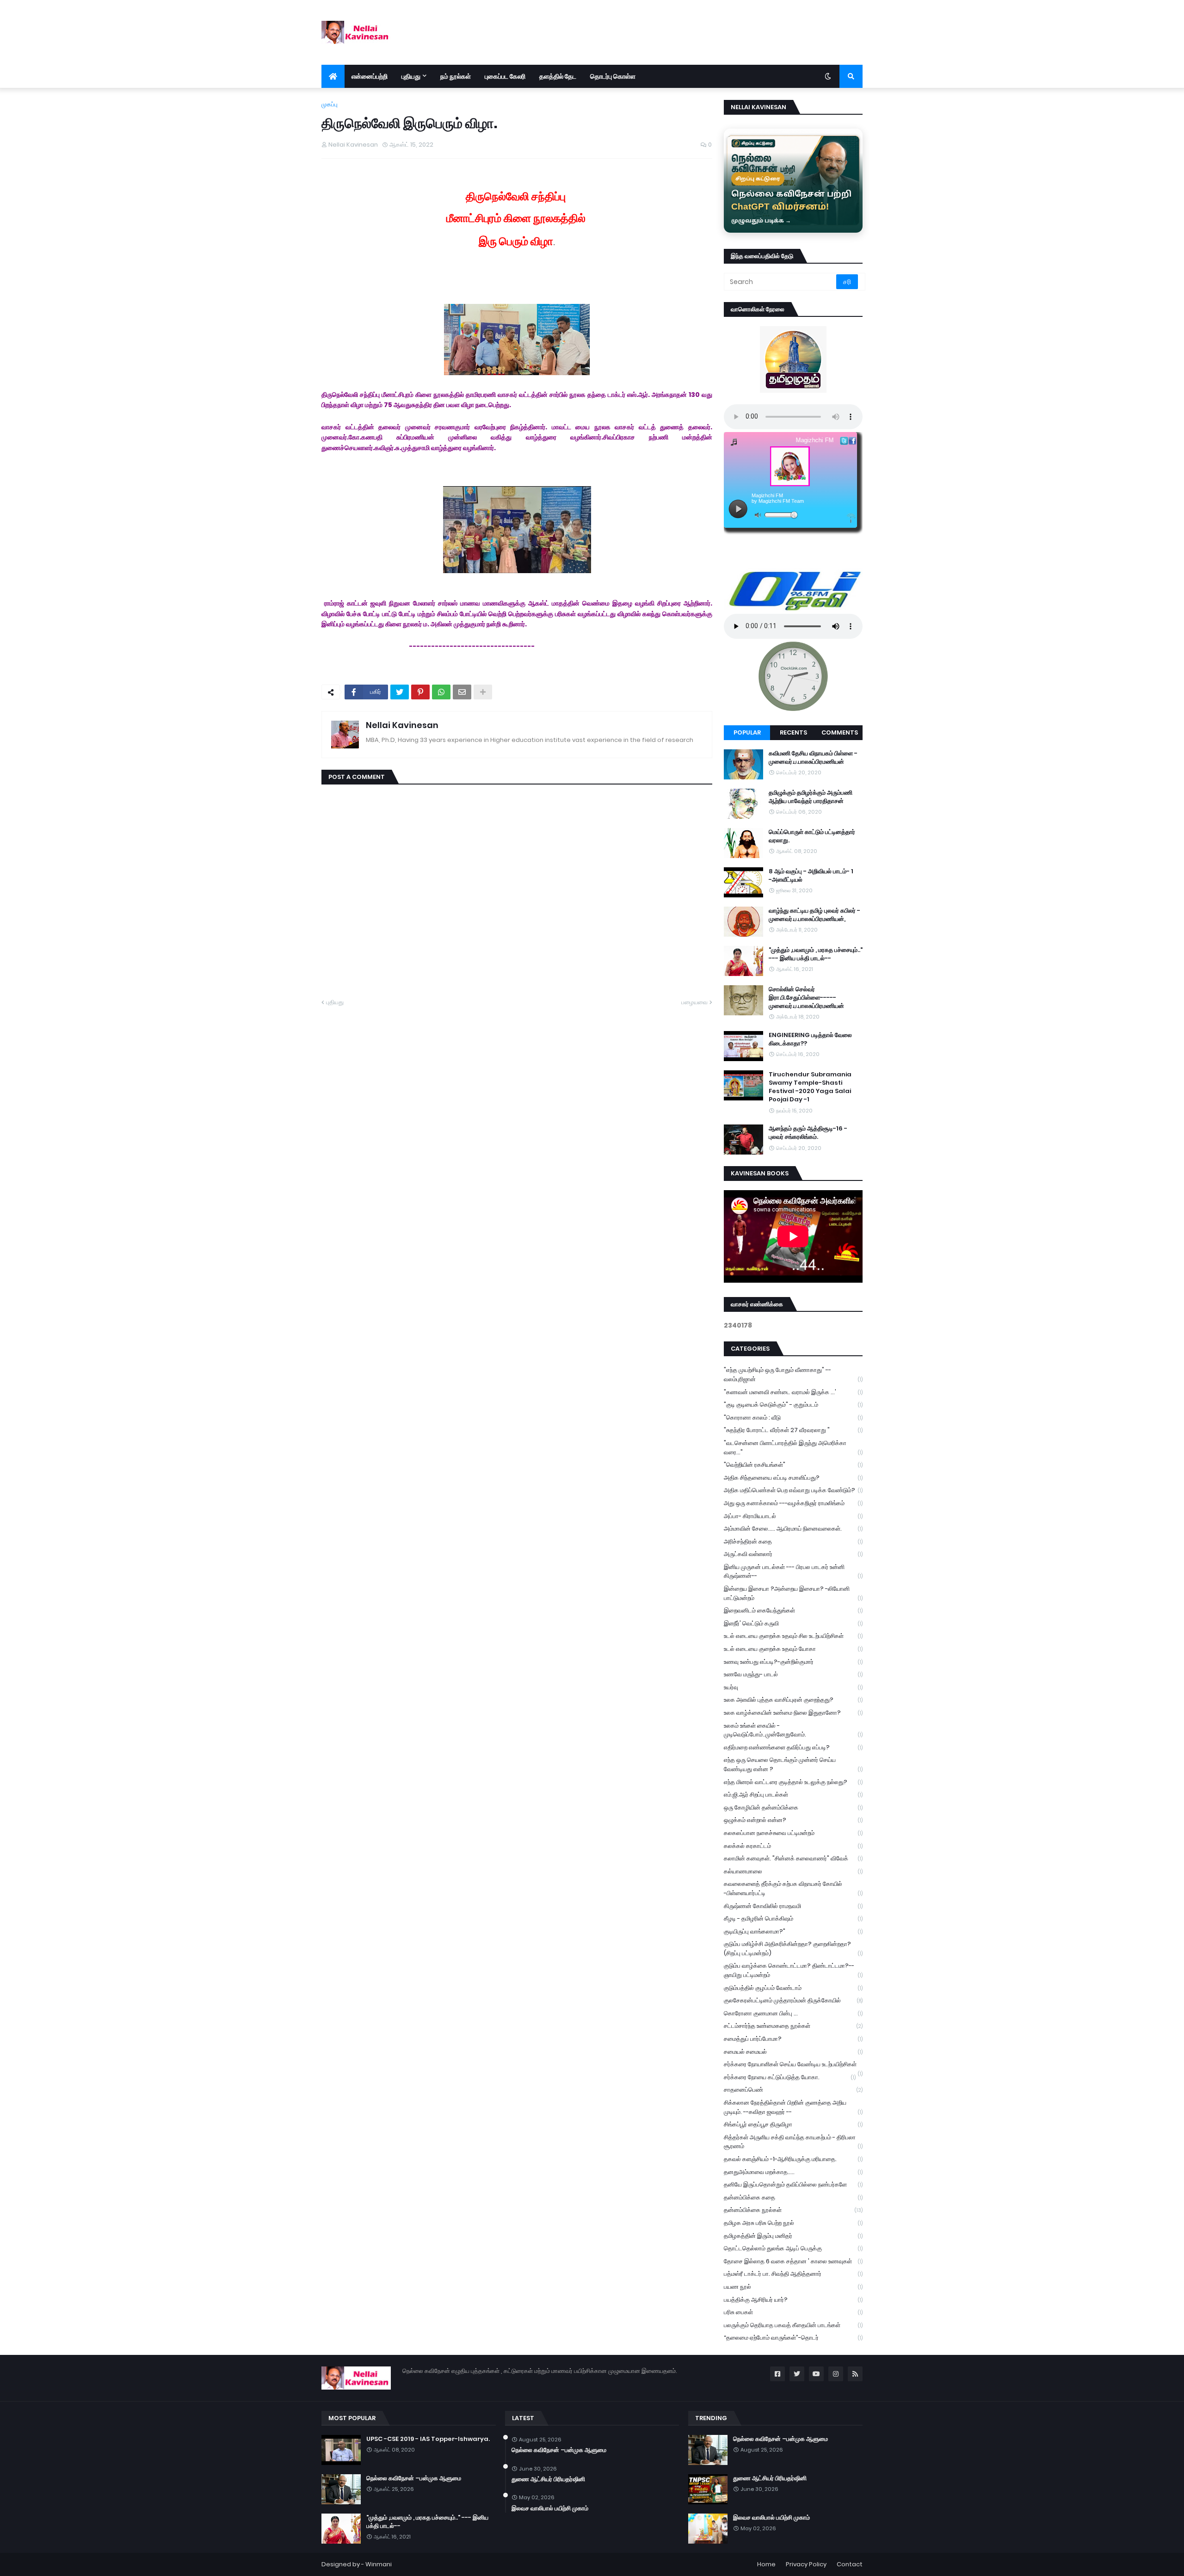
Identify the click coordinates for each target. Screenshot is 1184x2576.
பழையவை (694, 1002)
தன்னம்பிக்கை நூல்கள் (793, 2210)
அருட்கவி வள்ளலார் (793, 1554)
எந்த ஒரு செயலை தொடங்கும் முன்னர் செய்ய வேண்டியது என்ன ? (793, 1764)
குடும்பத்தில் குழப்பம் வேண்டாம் (793, 1988)
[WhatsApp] (441, 692)
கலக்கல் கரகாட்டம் (793, 1846)
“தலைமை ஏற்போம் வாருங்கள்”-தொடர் (793, 2338)
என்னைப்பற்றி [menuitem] (370, 76)
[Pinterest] (420, 692)
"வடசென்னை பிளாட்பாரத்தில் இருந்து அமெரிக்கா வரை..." (793, 1448)
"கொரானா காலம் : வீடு (793, 1418)
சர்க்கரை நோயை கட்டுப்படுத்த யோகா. (790, 2077)
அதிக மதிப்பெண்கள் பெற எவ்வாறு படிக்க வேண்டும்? (793, 1490)
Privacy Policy (806, 2564)
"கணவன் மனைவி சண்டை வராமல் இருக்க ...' (793, 1392)
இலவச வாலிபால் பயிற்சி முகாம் (550, 2508)
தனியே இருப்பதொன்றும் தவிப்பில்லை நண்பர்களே (793, 2184)
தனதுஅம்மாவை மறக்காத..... (793, 2172)
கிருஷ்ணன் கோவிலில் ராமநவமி (793, 1906)
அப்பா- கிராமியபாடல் (793, 1516)
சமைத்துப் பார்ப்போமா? (793, 2039)
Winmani (379, 2564)
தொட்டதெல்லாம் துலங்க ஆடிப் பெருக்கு (793, 2248)
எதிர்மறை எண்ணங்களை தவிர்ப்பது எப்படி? (793, 1747)
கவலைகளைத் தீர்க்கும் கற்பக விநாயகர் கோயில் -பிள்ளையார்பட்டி (793, 1888)
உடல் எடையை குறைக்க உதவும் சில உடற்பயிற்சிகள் (793, 1636)
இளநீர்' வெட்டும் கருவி (793, 1623)
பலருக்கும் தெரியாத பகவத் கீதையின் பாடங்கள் (793, 2325)
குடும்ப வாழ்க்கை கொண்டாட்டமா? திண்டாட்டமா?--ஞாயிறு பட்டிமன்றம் (793, 1970)
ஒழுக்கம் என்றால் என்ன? (793, 1820)
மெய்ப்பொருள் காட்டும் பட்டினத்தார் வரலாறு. (812, 836)
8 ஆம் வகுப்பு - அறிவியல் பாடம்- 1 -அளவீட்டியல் (811, 876)
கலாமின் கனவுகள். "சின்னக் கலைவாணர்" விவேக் (793, 1858)
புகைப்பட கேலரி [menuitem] (505, 76)
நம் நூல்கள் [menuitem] (456, 76)
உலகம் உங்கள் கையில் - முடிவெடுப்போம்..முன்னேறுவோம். (793, 1730)
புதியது (335, 1002)
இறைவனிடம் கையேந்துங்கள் (793, 1610)
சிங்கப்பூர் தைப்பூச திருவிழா (793, 2124)
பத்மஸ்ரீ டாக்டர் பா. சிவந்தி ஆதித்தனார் (793, 2274)
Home (766, 2564)
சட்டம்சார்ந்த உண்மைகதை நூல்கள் (793, 2026)
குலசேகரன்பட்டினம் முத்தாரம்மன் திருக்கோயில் (793, 2000)
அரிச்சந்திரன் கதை (793, 1541)
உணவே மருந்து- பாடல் (793, 1674)
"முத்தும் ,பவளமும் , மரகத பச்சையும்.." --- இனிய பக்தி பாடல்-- (816, 954)
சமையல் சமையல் (793, 2052)
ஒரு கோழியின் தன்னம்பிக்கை (793, 1807)
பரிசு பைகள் (793, 2312)
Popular (747, 732)
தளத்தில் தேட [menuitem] (558, 76)
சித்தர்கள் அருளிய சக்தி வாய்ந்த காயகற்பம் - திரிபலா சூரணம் (793, 2142)
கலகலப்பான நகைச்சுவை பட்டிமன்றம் (793, 1833)
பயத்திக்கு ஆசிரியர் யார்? (793, 2300)
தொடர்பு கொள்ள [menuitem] (613, 76)
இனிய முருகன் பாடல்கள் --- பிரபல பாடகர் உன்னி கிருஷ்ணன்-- (793, 1572)
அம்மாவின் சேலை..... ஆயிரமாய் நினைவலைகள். (793, 1529)
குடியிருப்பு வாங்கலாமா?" (793, 1931)
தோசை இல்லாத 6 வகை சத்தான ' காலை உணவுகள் (793, 2261)
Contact (850, 2564)
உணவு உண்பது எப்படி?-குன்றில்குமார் (793, 1662)
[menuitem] (333, 76)
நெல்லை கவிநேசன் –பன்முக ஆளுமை (414, 2478)
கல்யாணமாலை (793, 1871)
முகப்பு (330, 104)
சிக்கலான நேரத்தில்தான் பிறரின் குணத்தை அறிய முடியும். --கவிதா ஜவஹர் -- (793, 2107)
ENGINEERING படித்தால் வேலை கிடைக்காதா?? (810, 1039)
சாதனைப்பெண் (793, 2090)
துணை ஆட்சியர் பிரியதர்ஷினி (548, 2479)
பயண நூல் (793, 2287)
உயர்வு (793, 1687)
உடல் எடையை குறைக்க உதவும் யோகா (793, 1649)
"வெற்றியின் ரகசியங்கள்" (793, 1465)
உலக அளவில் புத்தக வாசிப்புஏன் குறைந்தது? (793, 1700)
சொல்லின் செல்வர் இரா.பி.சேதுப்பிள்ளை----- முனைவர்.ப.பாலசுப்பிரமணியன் (806, 998)
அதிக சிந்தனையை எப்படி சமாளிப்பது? (793, 1478)
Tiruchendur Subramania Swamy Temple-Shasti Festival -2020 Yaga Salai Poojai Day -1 (810, 1087)
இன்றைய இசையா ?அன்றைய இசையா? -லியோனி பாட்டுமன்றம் (793, 1593)
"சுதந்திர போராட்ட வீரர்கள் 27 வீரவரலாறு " (793, 1430)
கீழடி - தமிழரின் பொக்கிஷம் (793, 1918)
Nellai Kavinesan (402, 725)
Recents (793, 732)
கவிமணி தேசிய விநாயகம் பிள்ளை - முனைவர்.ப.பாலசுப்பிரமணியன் (813, 758)
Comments (840, 732)
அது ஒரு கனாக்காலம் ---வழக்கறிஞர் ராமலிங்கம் (793, 1503)
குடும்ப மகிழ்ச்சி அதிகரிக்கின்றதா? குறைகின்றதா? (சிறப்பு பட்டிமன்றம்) (793, 1949)
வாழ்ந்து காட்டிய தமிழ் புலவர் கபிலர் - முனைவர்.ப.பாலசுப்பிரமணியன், (814, 915)
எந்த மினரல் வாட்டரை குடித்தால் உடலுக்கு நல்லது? (793, 1782)
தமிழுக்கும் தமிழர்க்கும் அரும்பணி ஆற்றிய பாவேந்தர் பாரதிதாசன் (811, 797)
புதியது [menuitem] (411, 76)
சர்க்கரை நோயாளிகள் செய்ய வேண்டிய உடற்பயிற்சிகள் (793, 2065)
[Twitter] (400, 692)
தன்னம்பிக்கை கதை (793, 2197)
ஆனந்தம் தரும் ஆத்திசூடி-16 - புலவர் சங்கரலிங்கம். (808, 1133)
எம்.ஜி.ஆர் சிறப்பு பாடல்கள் (793, 1795)
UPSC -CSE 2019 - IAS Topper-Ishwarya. (428, 2439)
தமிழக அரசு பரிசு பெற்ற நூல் (793, 2223)
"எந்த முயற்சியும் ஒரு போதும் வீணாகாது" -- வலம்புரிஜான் (793, 1374)
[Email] (462, 692)
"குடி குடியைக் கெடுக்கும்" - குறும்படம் (793, 1405)
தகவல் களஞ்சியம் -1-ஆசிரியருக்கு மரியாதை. (793, 2159)
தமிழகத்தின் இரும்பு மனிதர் (793, 2236)
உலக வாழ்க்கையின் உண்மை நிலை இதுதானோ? (793, 1713)
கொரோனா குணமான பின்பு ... (793, 2013)
